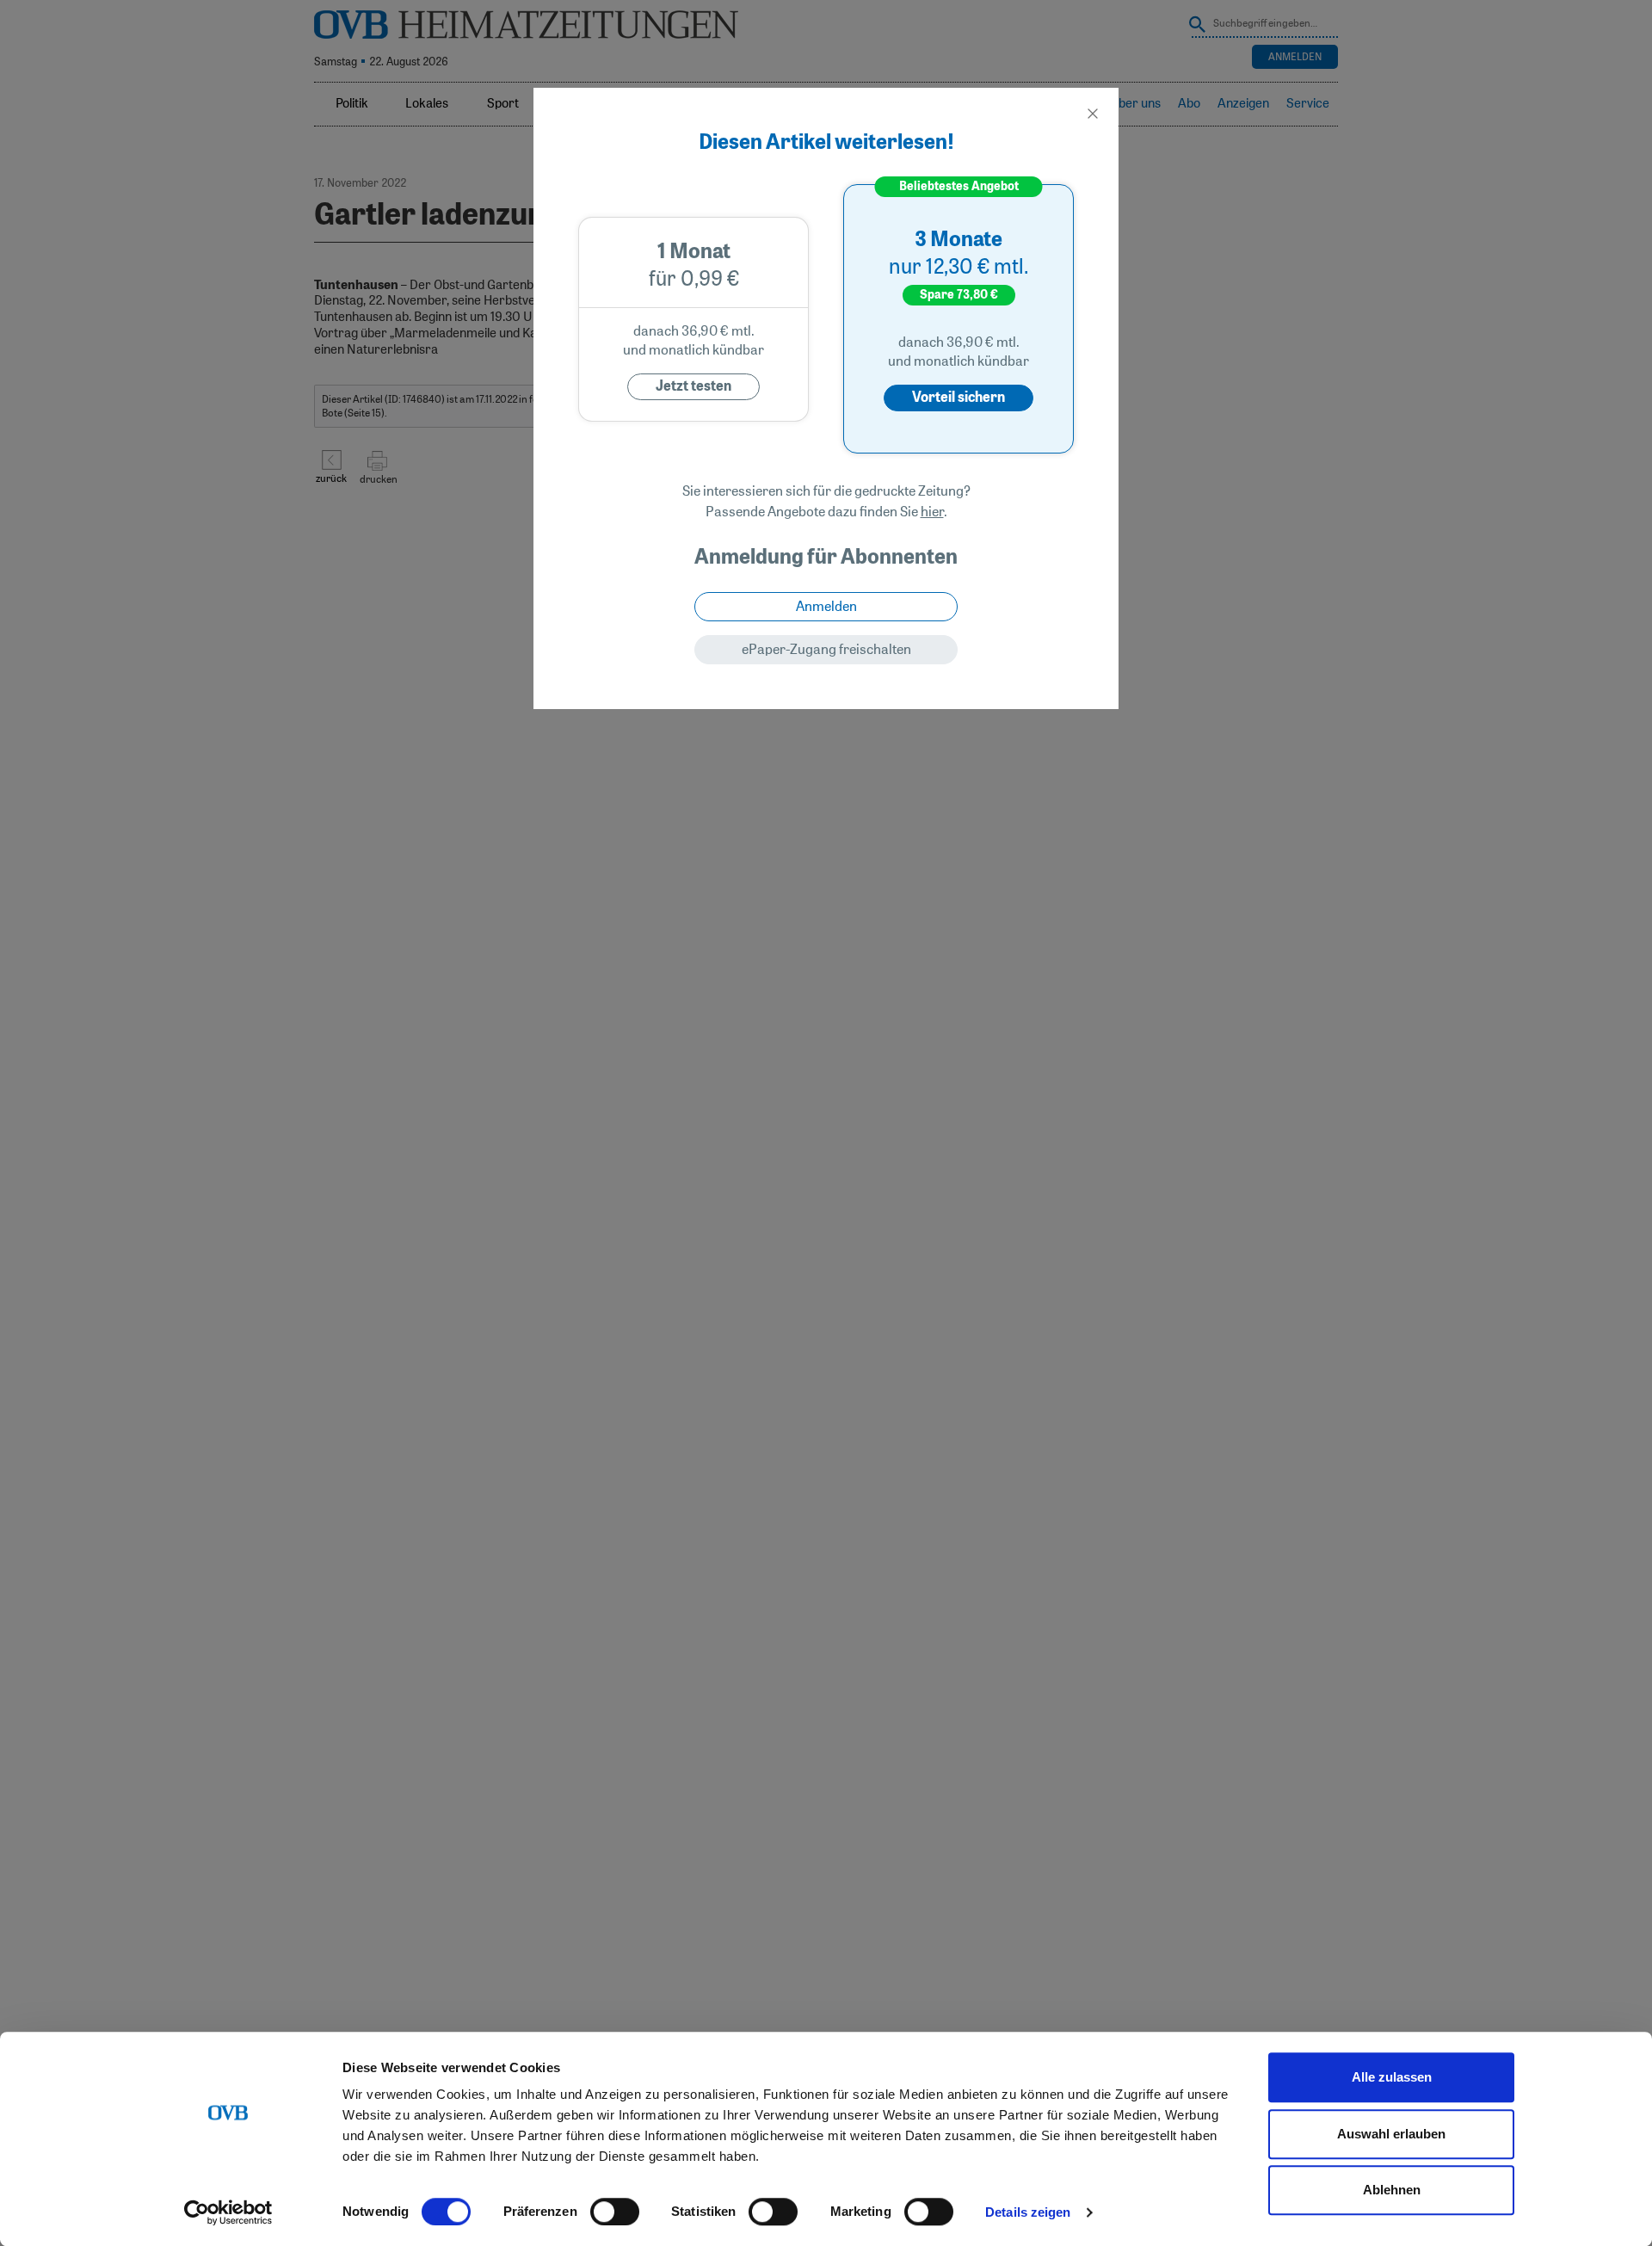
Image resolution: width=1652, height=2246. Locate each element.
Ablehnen (1392, 2190)
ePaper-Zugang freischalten (826, 650)
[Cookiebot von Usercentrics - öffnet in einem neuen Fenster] (228, 2212)
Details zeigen (1028, 2212)
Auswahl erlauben (1391, 2134)
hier (932, 512)
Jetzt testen (693, 386)
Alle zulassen (1392, 2077)
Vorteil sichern (959, 398)
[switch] (615, 2212)
